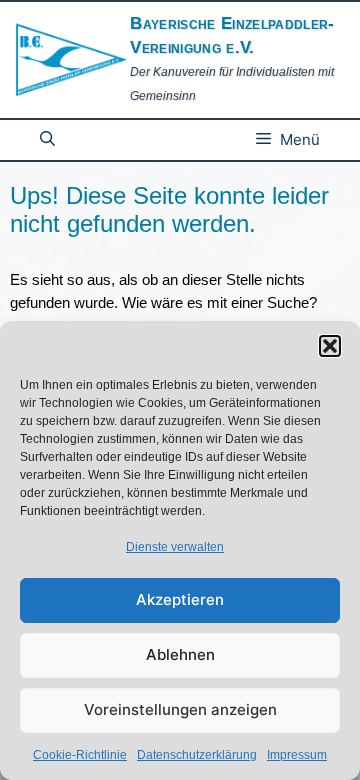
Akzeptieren (180, 599)
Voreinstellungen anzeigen (180, 709)
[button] (330, 346)
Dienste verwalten (175, 547)
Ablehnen (180, 654)
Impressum (297, 755)
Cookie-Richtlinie (80, 755)
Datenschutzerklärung (197, 755)
